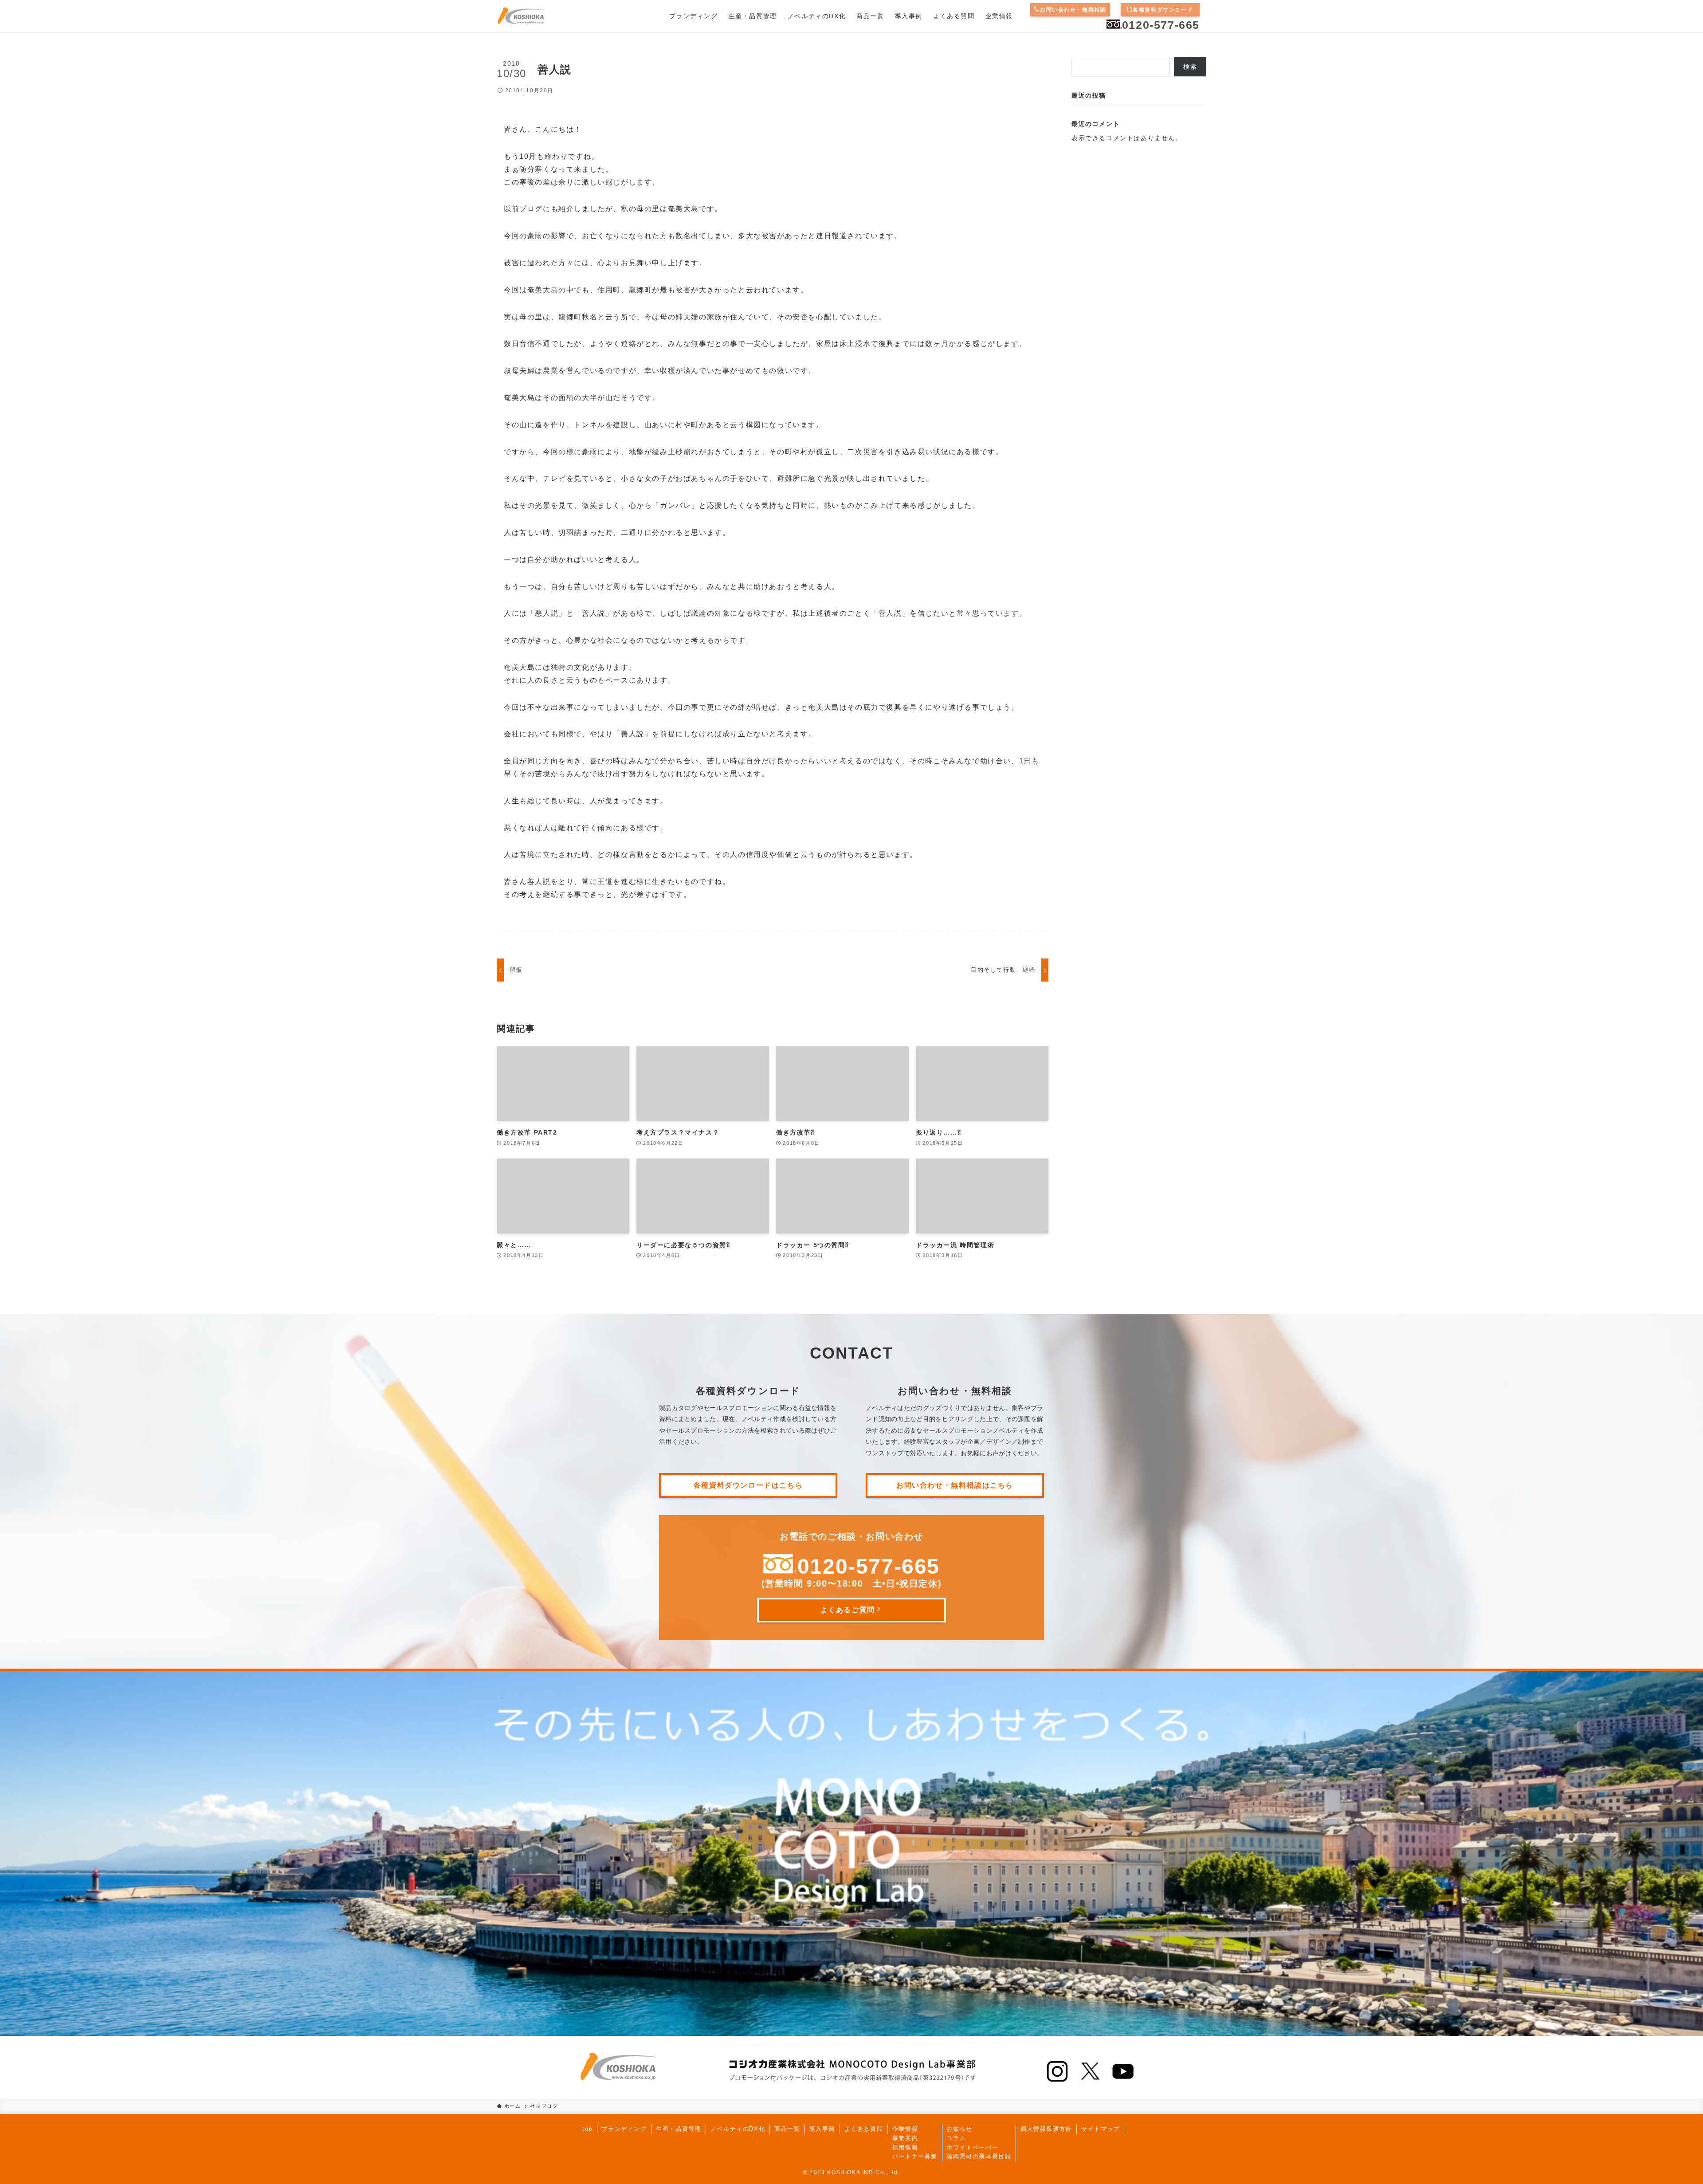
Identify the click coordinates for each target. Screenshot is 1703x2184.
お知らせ (959, 2129)
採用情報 (905, 2147)
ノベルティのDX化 (738, 2129)
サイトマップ (1101, 2129)
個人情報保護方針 (1046, 2129)
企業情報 (905, 2129)
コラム (956, 2138)
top (587, 2129)
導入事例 (822, 2129)
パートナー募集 (915, 2156)
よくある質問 (864, 2129)
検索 (1190, 67)
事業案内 (905, 2138)
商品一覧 (787, 2129)
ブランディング (624, 2129)
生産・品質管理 (679, 2129)
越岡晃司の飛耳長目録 (979, 2156)
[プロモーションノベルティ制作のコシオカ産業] (521, 16)
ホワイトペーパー (972, 2147)
